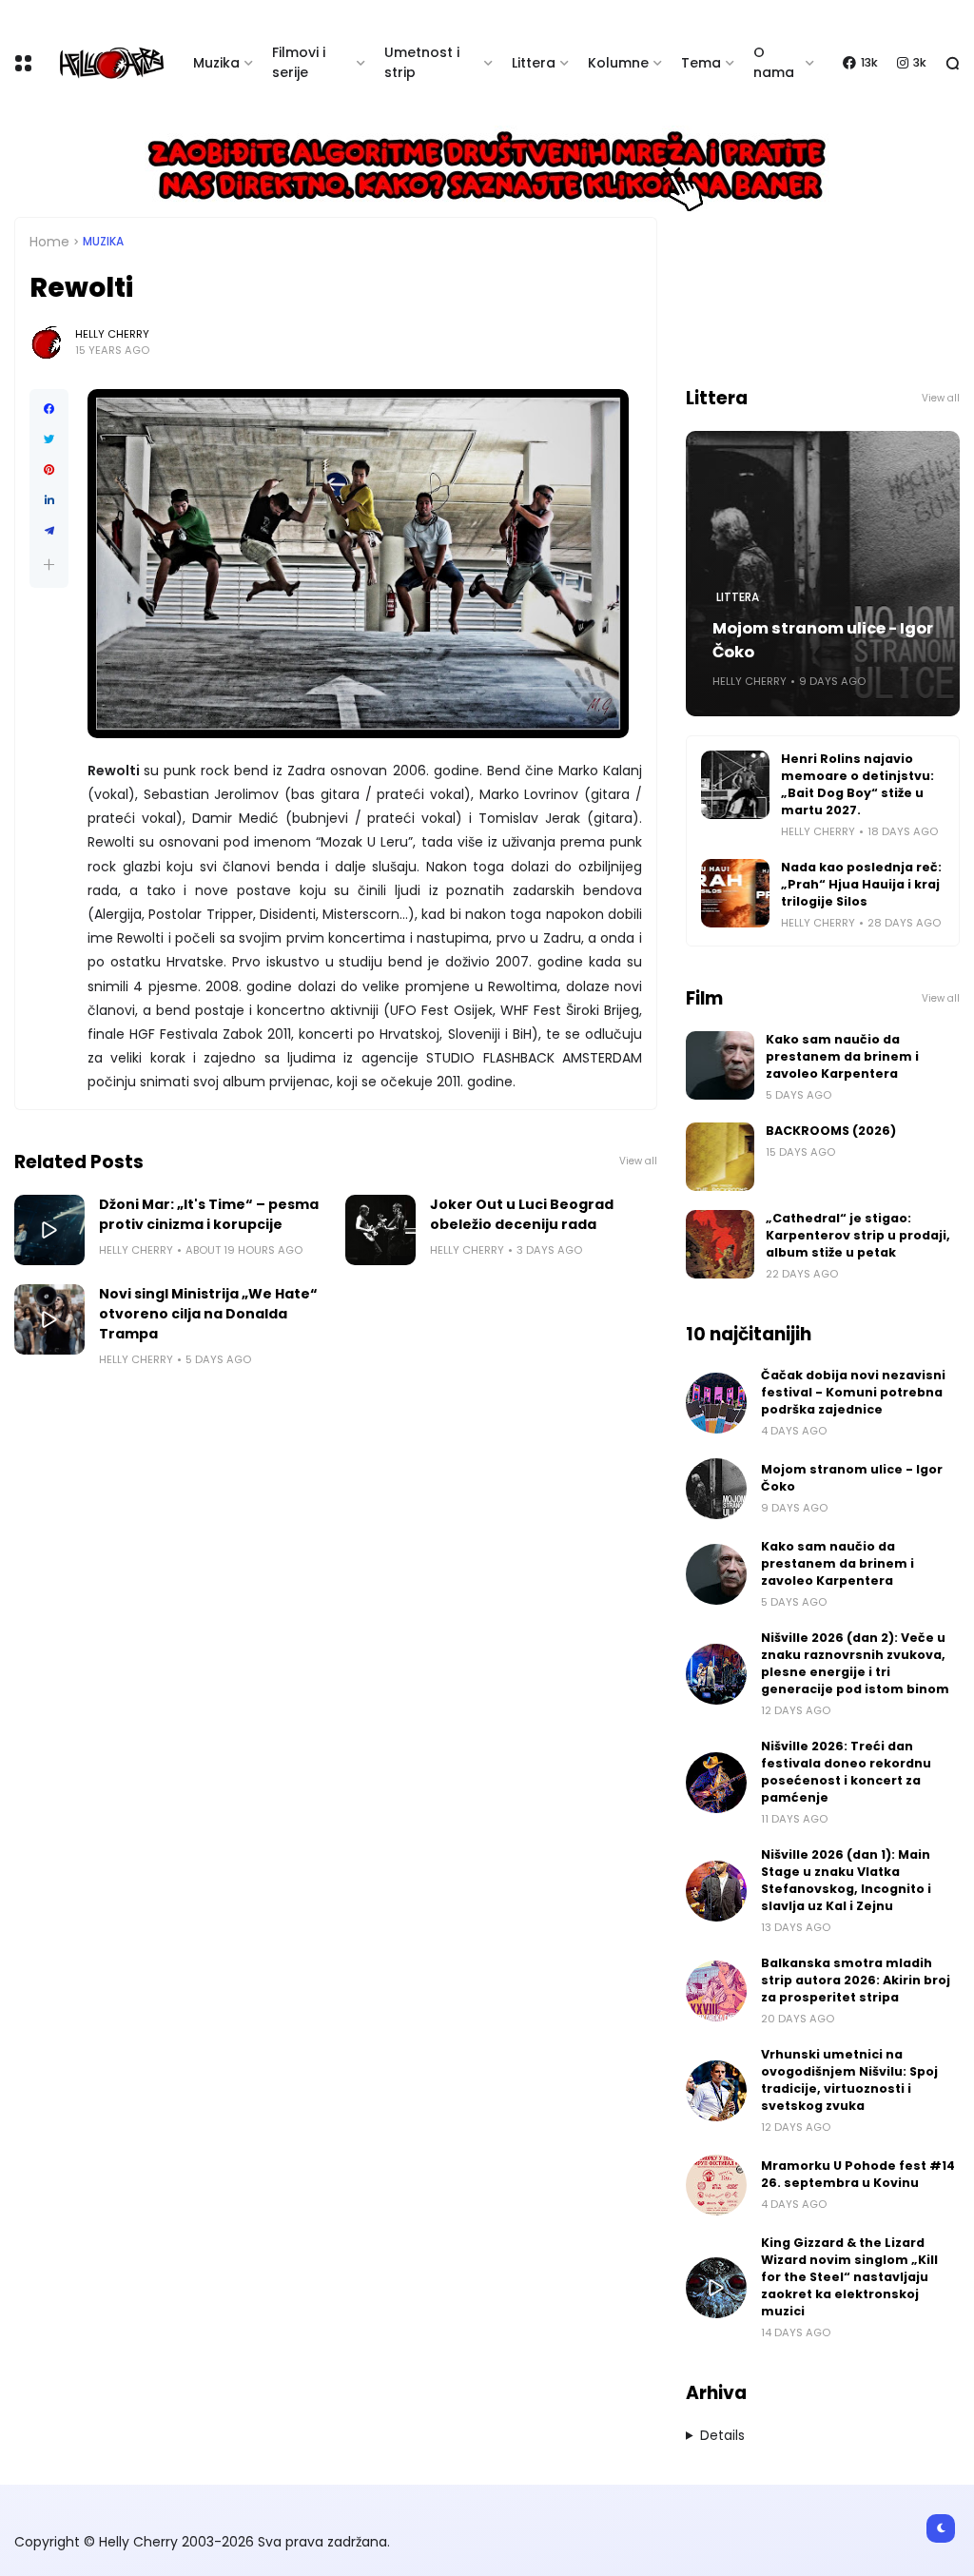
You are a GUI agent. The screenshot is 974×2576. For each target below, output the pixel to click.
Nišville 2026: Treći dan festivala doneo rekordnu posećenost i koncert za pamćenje (846, 1772)
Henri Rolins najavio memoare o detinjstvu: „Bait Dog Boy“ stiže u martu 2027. (857, 784)
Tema (701, 63)
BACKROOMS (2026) (831, 1131)
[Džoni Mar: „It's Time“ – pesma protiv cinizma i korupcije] (49, 1230)
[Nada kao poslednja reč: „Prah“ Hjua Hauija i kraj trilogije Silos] (735, 893)
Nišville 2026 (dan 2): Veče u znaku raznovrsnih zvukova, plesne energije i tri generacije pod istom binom (855, 1663)
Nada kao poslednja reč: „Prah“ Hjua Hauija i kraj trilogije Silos (861, 884)
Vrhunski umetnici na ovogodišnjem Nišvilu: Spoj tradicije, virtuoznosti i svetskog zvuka (849, 2080)
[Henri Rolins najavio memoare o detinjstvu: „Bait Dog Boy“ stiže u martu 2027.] (735, 785)
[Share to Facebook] (49, 409)
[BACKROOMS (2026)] (720, 1157)
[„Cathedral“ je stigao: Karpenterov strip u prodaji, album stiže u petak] (720, 1244)
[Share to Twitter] (49, 439)
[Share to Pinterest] (49, 470)
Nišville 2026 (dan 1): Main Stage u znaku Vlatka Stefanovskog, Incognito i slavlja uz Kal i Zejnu (846, 1880)
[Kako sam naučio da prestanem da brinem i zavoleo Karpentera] (720, 1065)
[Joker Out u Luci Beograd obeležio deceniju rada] (380, 1230)
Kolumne (618, 63)
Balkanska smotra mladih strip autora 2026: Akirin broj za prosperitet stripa (856, 1980)
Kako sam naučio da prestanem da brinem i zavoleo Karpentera (842, 1056)
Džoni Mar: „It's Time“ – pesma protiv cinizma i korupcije (209, 1214)
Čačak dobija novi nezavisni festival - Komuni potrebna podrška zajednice (853, 1392)
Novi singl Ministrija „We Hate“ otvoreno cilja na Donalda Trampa (208, 1314)
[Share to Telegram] (49, 531)
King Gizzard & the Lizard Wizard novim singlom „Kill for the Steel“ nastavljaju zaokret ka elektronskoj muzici (849, 2277)
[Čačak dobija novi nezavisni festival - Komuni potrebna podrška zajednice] (716, 1403)
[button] (49, 565)
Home (49, 242)
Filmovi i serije (299, 62)
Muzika (216, 63)
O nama (774, 62)
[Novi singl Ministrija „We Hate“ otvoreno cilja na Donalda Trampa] (49, 1319)
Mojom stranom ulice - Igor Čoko (823, 640)
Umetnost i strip (422, 62)
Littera (534, 63)
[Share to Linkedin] (49, 500)
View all (638, 1161)
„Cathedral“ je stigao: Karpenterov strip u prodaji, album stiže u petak (858, 1235)
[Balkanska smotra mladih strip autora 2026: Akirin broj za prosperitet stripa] (716, 1991)
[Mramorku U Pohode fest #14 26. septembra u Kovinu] (716, 2185)
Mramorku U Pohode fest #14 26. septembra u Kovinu (858, 2174)
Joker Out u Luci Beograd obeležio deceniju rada (522, 1214)
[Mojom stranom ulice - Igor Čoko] (716, 1489)
